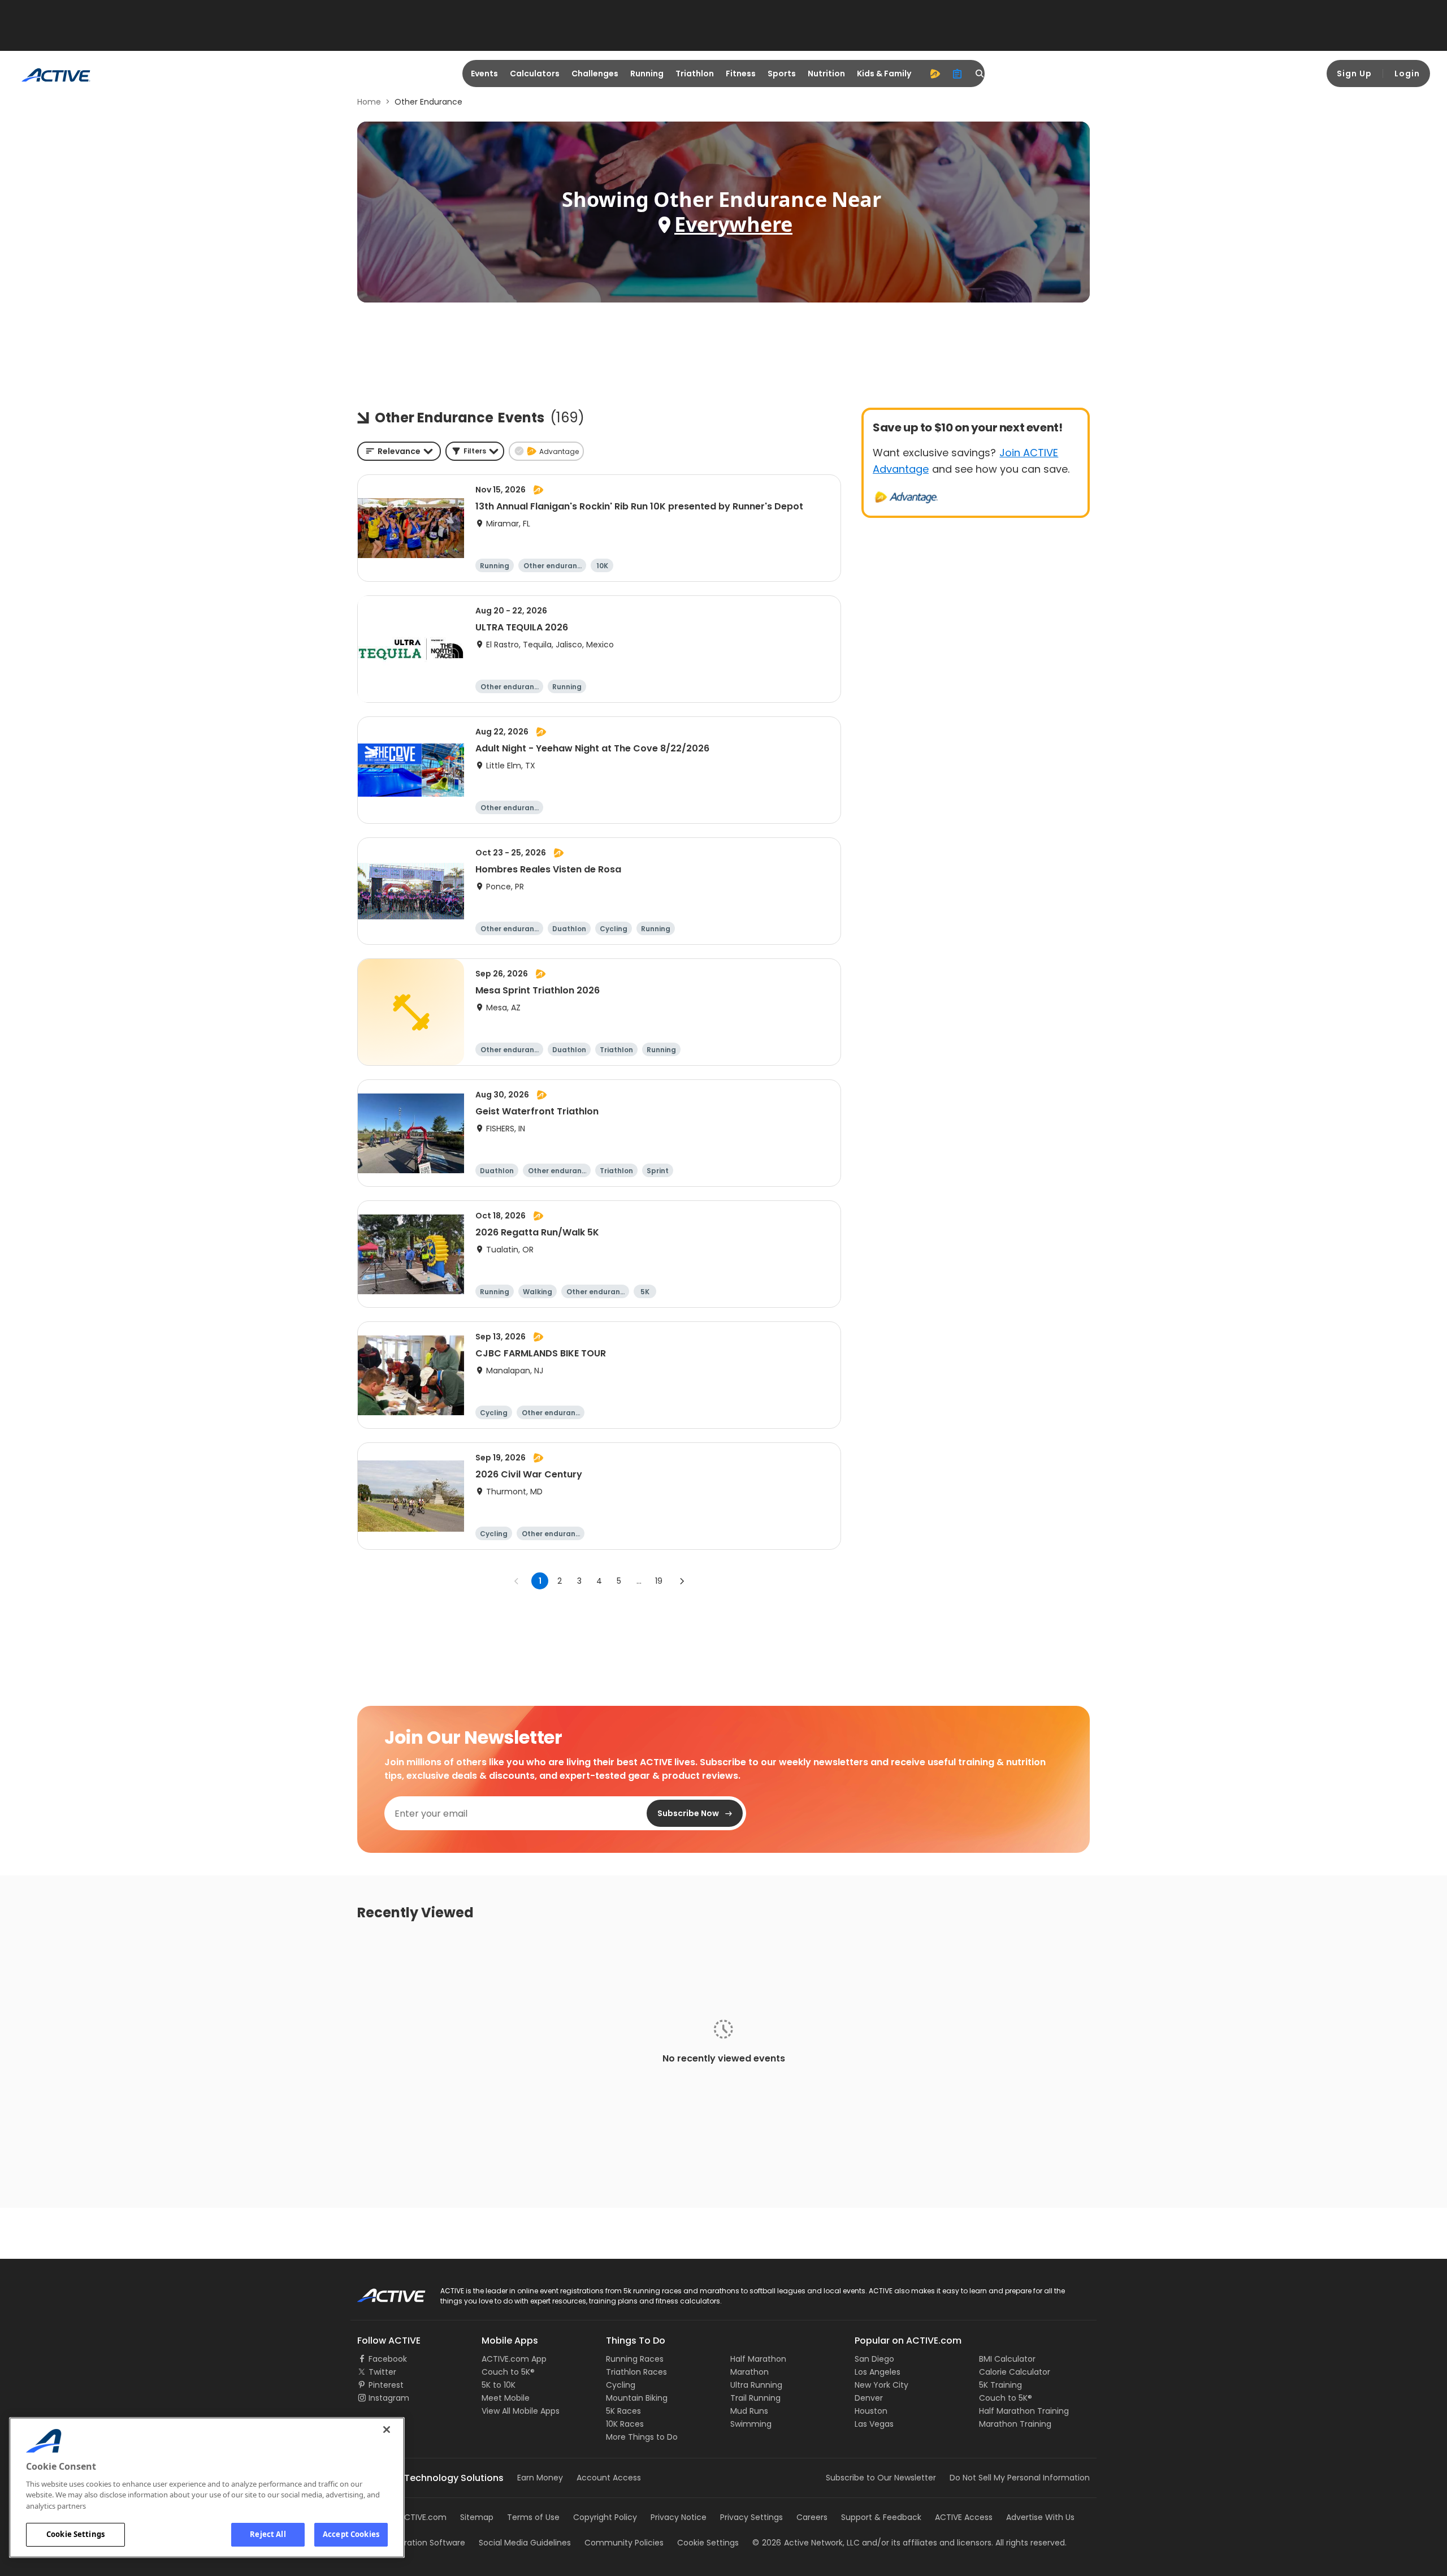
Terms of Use (533, 2517)
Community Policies (624, 2543)
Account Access (609, 2478)
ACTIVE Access (964, 2517)
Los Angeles (878, 2372)
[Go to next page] (682, 1581)
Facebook (388, 2359)
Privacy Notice (679, 2517)
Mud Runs (749, 2411)
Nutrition (826, 74)
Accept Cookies (351, 2534)
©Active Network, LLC (806, 2543)
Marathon (750, 2372)
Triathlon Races (636, 2372)
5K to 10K (499, 2385)
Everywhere (733, 224)
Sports (782, 74)
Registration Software (423, 2543)
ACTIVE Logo (381, 2292)
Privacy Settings (751, 2517)
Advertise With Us (1040, 2517)
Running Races (635, 2359)
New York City (881, 2385)
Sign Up (1354, 74)
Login (1407, 74)
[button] (475, 451)
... (639, 1581)
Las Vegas (874, 2424)
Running (647, 74)
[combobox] (399, 451)
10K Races (625, 2424)
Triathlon (695, 74)
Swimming (751, 2424)
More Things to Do (642, 2437)
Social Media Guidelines (525, 2543)
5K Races (623, 2411)
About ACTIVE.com (410, 2517)
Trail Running (755, 2398)
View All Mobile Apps (521, 2411)
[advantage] (935, 74)
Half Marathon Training (1024, 2411)
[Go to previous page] (517, 1581)
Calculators (535, 74)
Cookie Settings (75, 2534)
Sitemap (477, 2517)
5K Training (1000, 2385)
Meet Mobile (506, 2398)
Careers (812, 2517)
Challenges (595, 74)
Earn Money (540, 2478)
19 (659, 1581)
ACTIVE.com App (514, 2359)
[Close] (387, 2430)
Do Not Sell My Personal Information (1020, 2478)
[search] (980, 74)
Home (369, 102)
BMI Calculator (1007, 2359)
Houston (871, 2411)
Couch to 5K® (508, 2372)
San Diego (874, 2359)
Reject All (268, 2534)
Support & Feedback (881, 2517)
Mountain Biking (637, 2398)
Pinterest (386, 2385)
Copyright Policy (605, 2517)
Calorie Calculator (1015, 2372)
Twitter (382, 2372)
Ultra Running (756, 2385)
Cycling (621, 2385)
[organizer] (958, 74)
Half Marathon (758, 2359)
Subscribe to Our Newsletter (881, 2478)
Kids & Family (884, 74)
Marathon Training (1015, 2424)
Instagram (389, 2398)
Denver (869, 2398)
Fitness (741, 74)
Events (484, 74)
